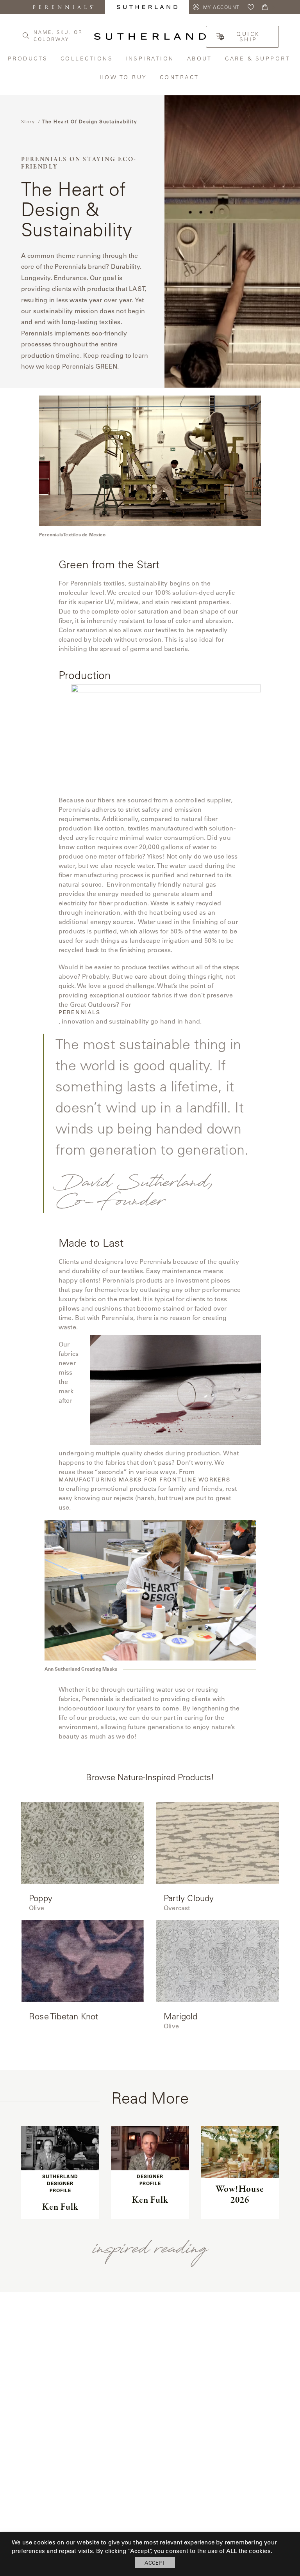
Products (28, 58)
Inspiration (150, 58)
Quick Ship (248, 37)
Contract (180, 77)
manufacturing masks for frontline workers (145, 1480)
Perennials (79, 1012)
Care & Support (259, 58)
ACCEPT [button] (155, 2563)
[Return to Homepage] (150, 36)
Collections (87, 58)
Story (28, 121)
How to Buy (124, 77)
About (200, 58)
